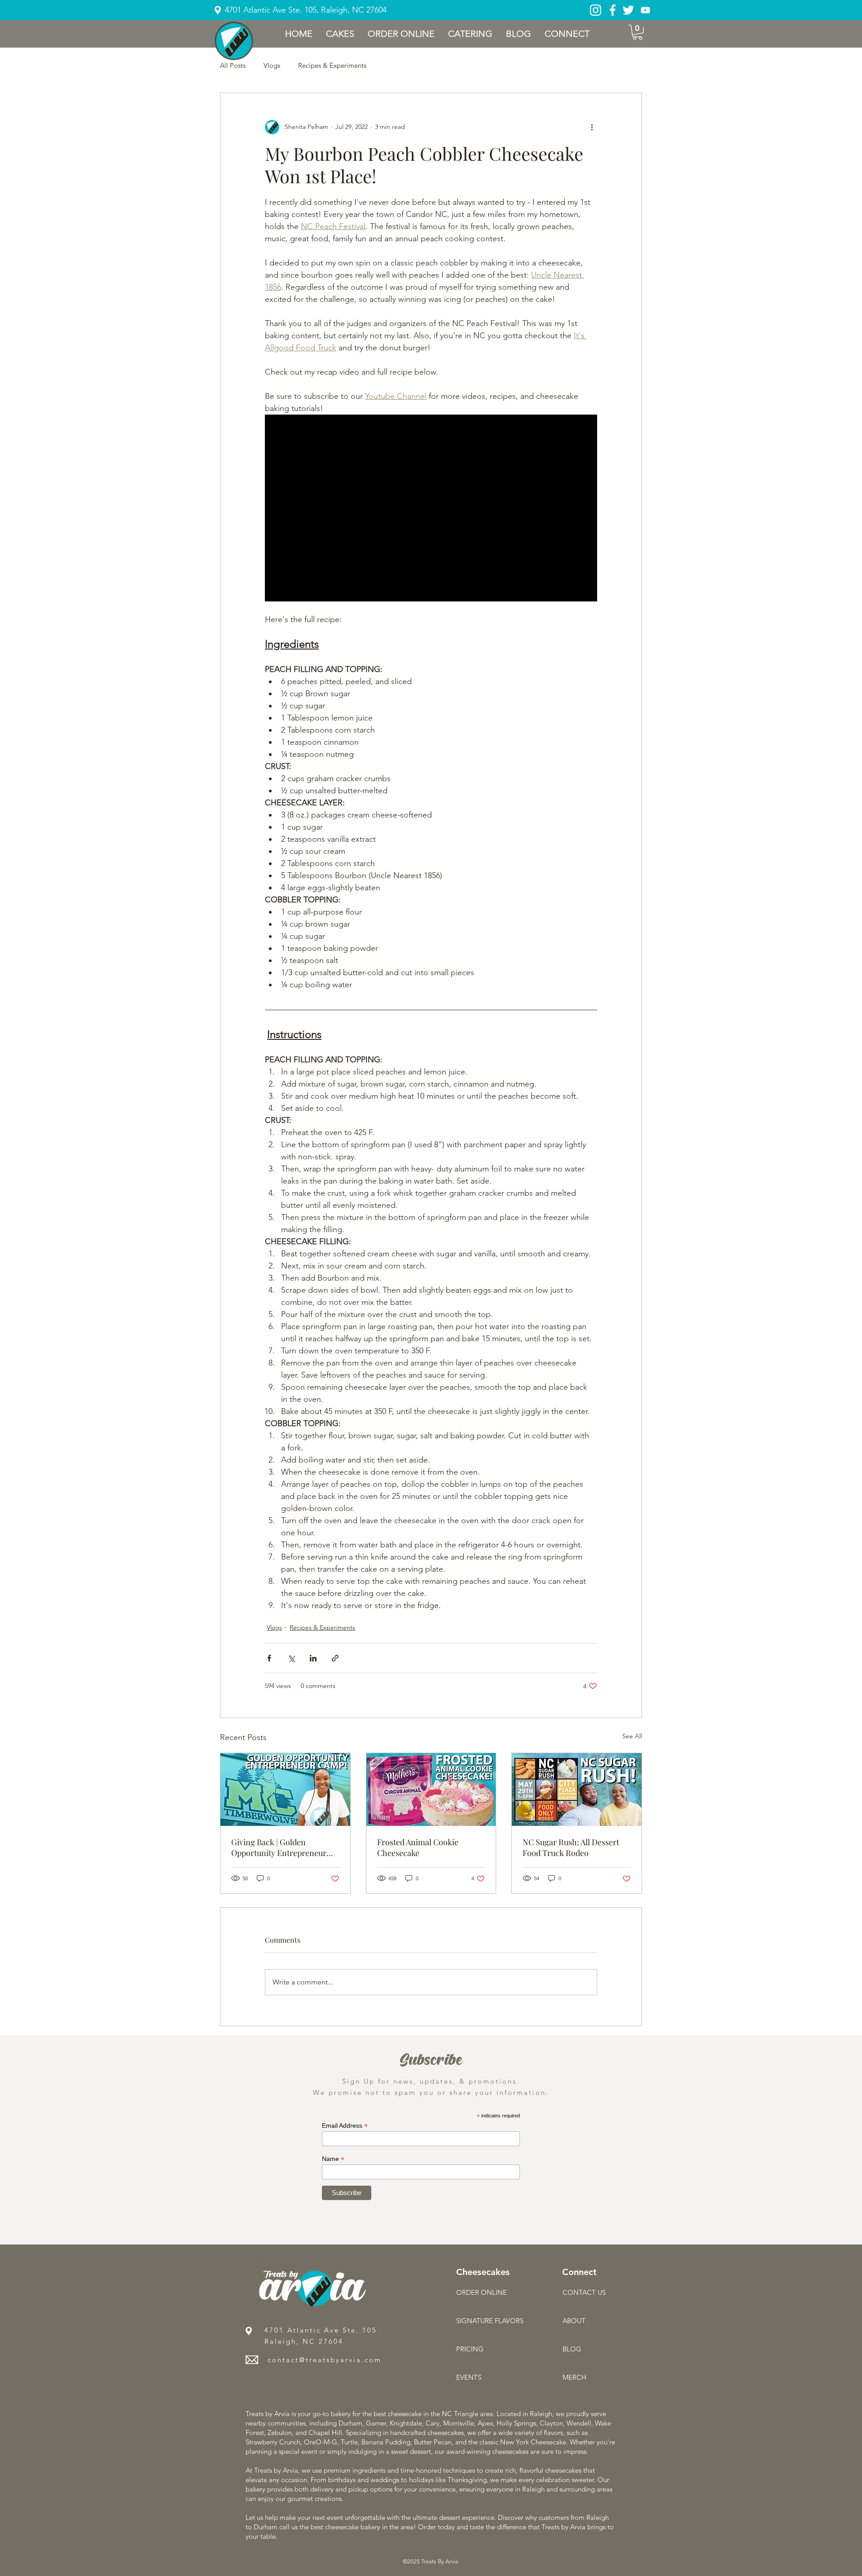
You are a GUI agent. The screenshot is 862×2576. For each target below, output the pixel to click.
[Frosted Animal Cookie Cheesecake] (431, 1790)
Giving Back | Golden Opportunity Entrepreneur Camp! (279, 1847)
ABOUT (574, 2321)
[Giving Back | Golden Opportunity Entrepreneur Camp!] (285, 1790)
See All (632, 1736)
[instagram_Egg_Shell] (596, 10)
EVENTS (469, 2377)
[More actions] (592, 127)
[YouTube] (645, 10)
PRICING (470, 2349)
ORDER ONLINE (482, 2292)
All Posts (233, 65)
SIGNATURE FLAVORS (488, 2321)
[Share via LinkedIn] (313, 1658)
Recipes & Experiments (332, 65)
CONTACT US (584, 2292)
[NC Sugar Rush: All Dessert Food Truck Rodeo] (577, 1790)
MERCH (574, 2377)
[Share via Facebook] (269, 1658)
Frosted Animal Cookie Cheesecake (418, 1847)
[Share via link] (335, 1658)
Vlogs (272, 65)
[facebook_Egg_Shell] (613, 10)
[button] (340, 34)
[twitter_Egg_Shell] (628, 10)
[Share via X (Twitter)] (291, 1658)
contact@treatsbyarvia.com (325, 2360)
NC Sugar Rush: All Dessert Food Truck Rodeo (571, 1847)
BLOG (572, 2349)
